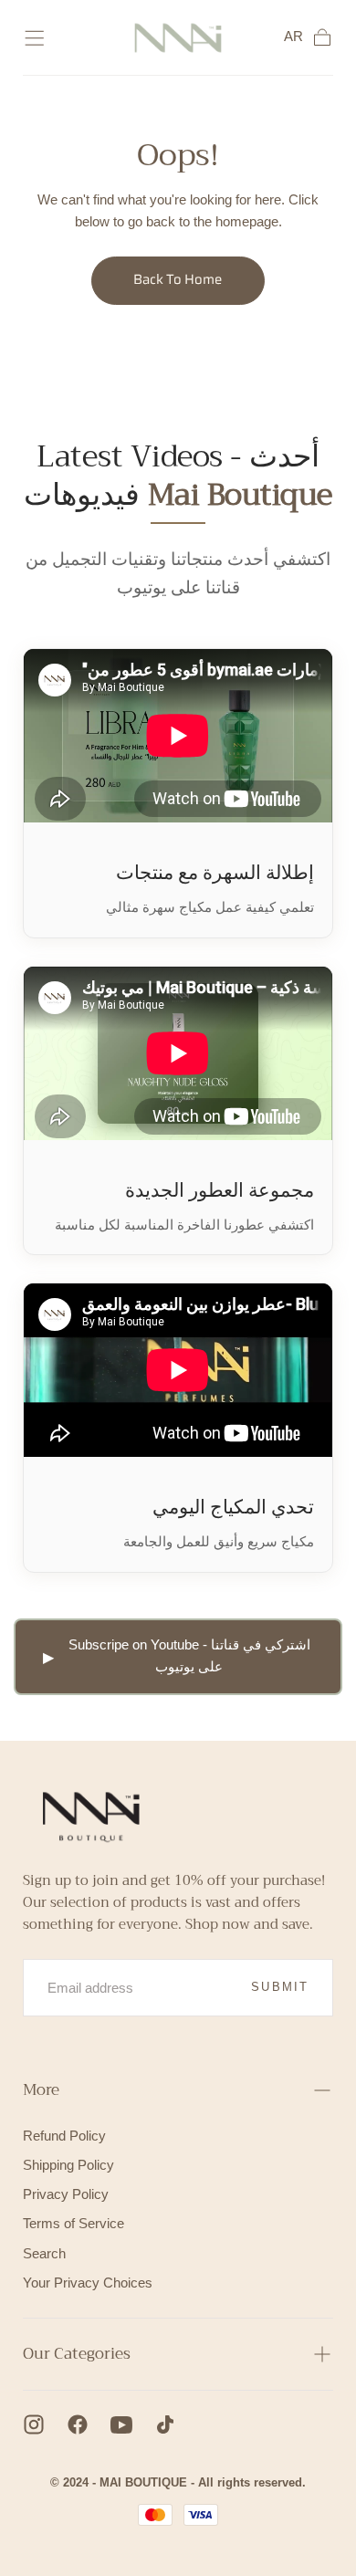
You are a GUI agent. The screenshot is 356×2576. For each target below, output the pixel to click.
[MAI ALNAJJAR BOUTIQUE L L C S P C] (86, 1813)
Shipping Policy (68, 2165)
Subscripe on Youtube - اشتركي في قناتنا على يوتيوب (189, 1656)
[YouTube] (121, 2424)
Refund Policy (64, 2136)
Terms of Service (73, 2224)
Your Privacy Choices (88, 2283)
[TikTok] (165, 2424)
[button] (34, 38)
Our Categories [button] (77, 2354)
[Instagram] (34, 2424)
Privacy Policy (66, 2194)
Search (44, 2254)
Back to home (178, 279)
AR (293, 37)
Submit (280, 1987)
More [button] (41, 2090)
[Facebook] (78, 2424)
